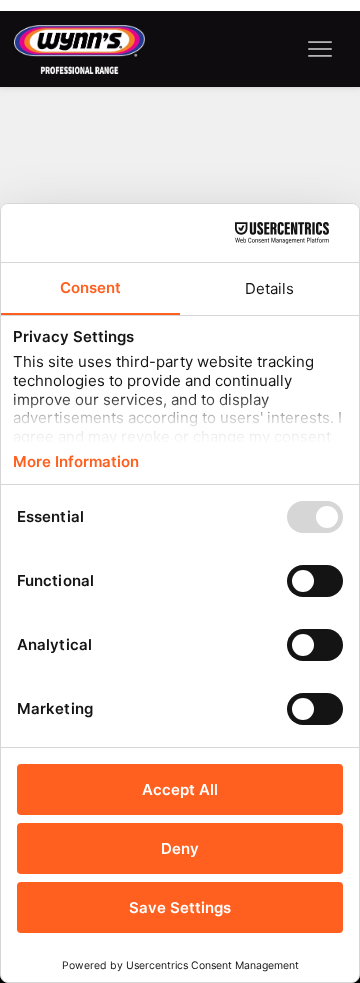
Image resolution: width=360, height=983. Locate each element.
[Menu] (320, 49)
